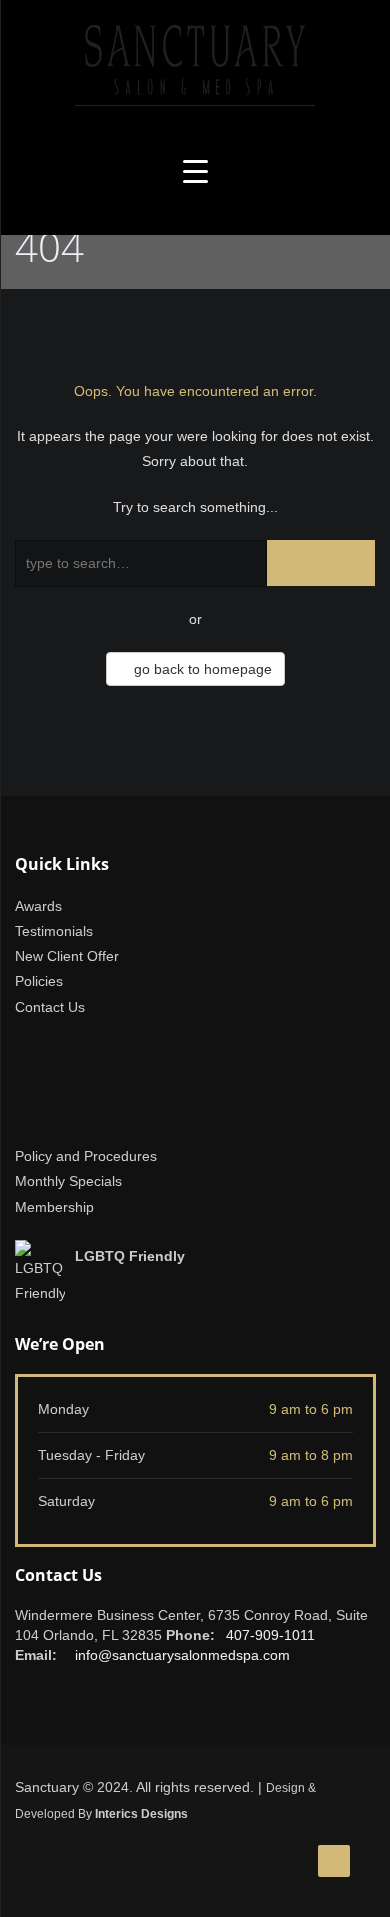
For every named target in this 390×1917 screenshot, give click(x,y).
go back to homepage (201, 669)
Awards (38, 906)
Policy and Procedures (86, 1156)
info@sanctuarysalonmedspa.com (182, 1655)
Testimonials (54, 931)
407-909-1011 (270, 1635)
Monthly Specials (68, 1181)
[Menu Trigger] (195, 171)
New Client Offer (67, 956)
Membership (54, 1207)
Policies (39, 981)
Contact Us (50, 1007)
